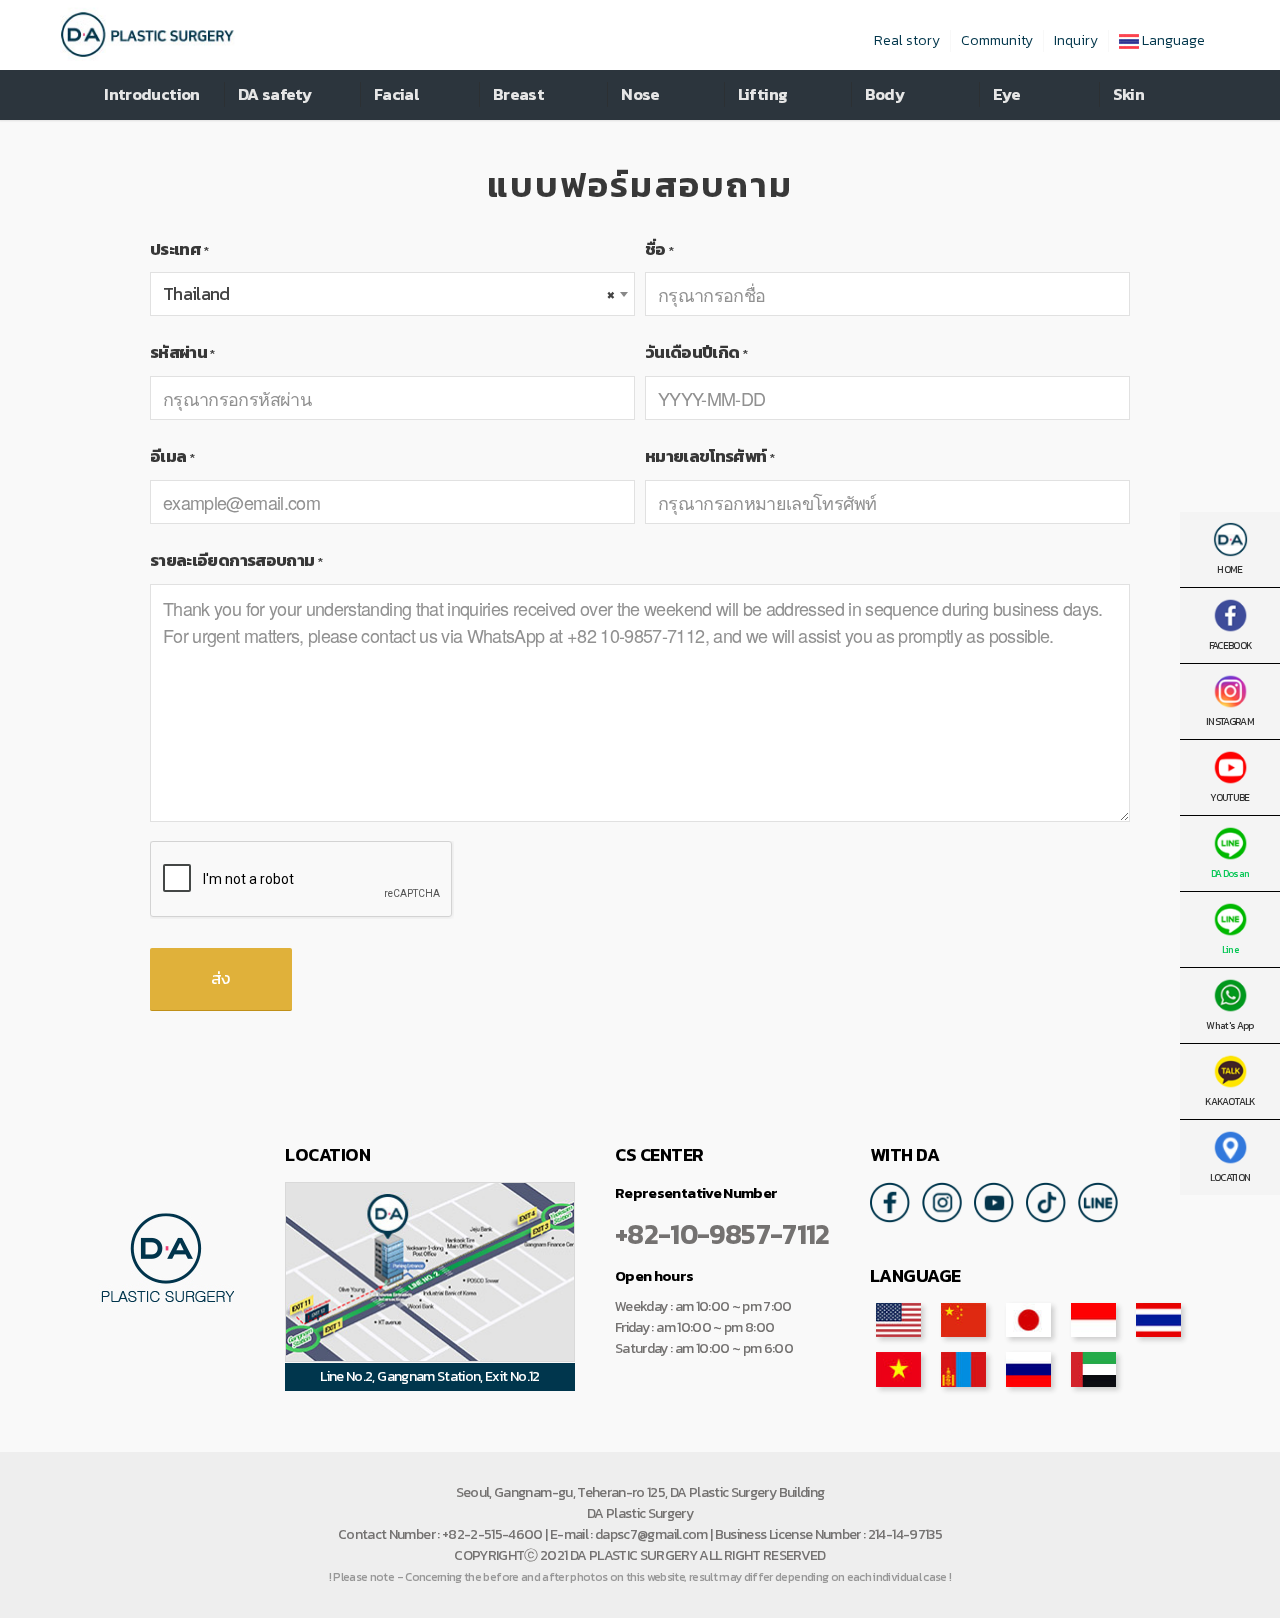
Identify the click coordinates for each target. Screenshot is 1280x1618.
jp (1028, 1320)
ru (1028, 1369)
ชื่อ (659, 249)
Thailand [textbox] (388, 293)
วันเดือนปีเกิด (696, 352)
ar (1093, 1369)
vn (898, 1369)
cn (963, 1320)
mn (963, 1369)
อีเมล (172, 456)
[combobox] (392, 294)
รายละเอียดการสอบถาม (236, 560)
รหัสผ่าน (182, 352)
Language (1172, 40)
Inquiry (1076, 40)
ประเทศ (179, 249)
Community (997, 40)
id (1093, 1320)
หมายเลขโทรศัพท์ (709, 456)
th (1158, 1320)
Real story (907, 40)
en (898, 1320)
